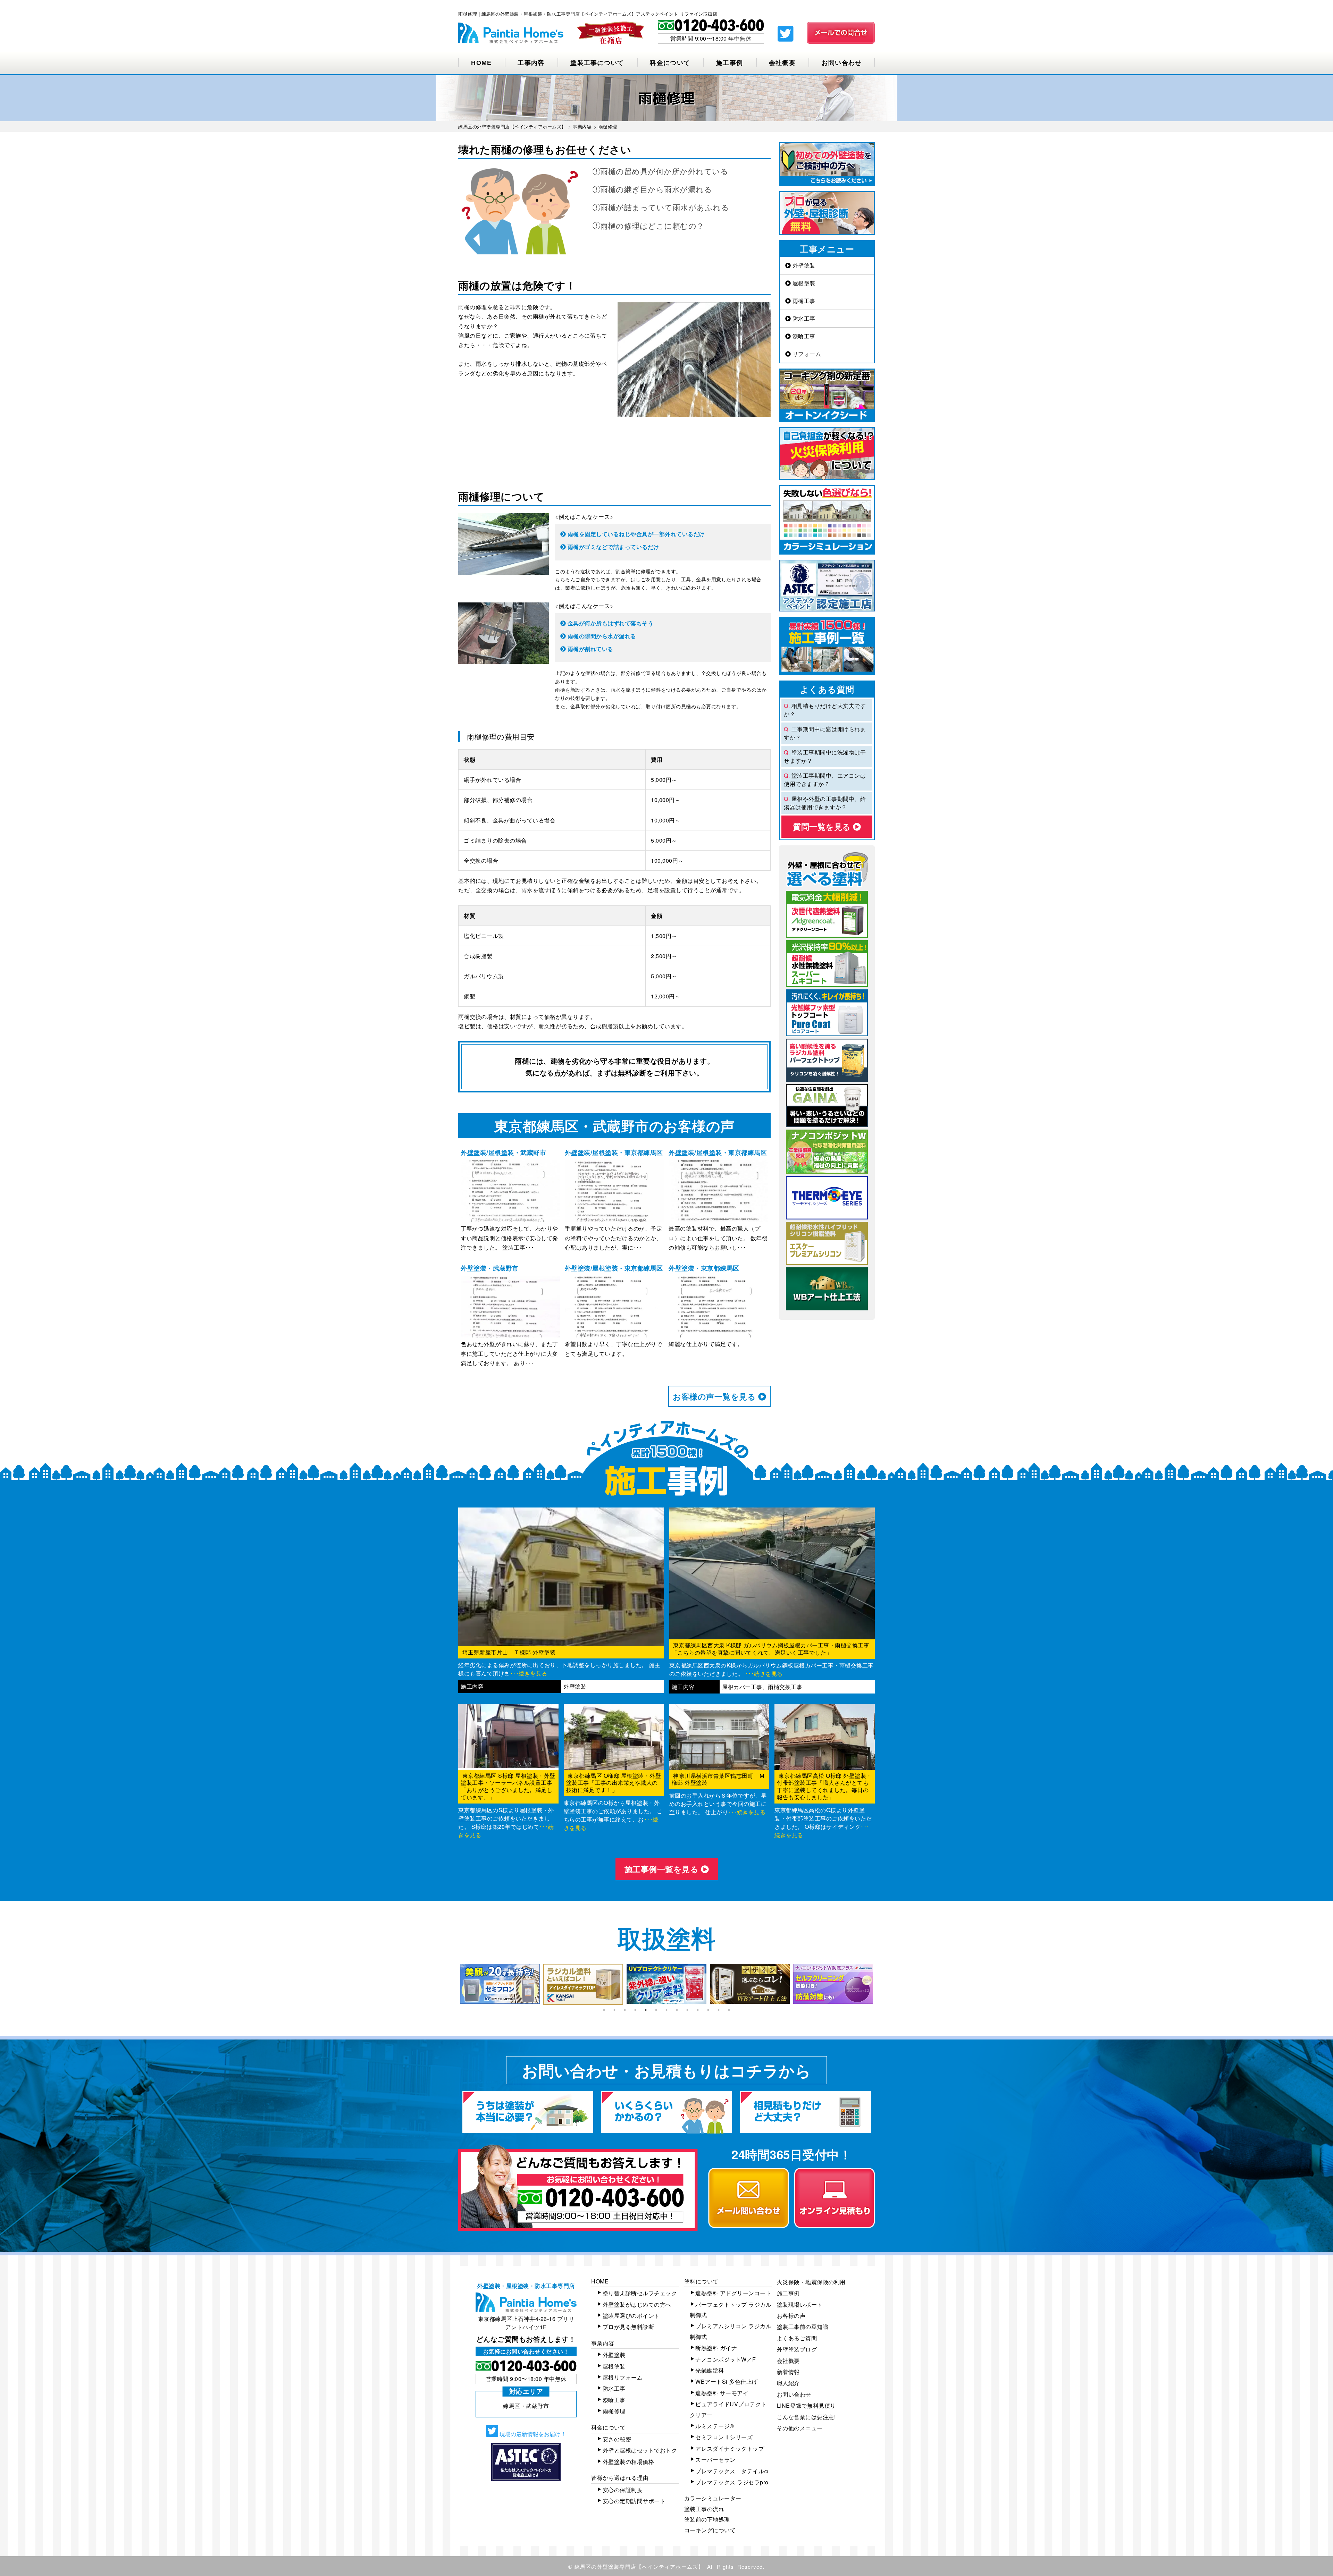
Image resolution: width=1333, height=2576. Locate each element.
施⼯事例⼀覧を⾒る (663, 1869)
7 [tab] (666, 2010)
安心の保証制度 (623, 2490)
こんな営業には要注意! (806, 2417)
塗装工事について (597, 63)
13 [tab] (729, 2010)
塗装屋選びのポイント (631, 2316)
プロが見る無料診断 (628, 2327)
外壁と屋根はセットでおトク (640, 2450)
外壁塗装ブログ (797, 2349)
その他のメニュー (800, 2428)
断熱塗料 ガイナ (716, 2348)
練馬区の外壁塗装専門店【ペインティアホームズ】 (639, 2566)
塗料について (701, 2281)
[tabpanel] (500, 1984)
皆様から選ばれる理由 (620, 2478)
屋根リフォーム (623, 2377)
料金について (670, 63)
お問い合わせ (842, 63)
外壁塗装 (803, 265)
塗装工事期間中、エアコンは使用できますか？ (825, 780)
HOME (481, 63)
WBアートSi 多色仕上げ (727, 2381)
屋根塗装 (803, 283)
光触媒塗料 (710, 2370)
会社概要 (782, 63)
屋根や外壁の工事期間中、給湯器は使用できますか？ (825, 803)
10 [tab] (698, 2010)
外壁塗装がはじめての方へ (637, 2304)
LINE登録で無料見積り (806, 2405)
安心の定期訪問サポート (634, 2501)
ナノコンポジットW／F (726, 2359)
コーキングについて (710, 2530)
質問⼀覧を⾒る (823, 826)
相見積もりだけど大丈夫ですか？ (825, 710)
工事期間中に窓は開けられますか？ (825, 733)
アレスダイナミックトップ (730, 2448)
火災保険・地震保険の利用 (811, 2282)
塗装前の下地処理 (707, 2519)
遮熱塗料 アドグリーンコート (733, 2293)
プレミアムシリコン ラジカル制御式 (731, 2331)
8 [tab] (677, 2010)
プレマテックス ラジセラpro (732, 2482)
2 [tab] (614, 2010)
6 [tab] (656, 2010)
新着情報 (788, 2372)
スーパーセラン (715, 2460)
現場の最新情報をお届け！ (532, 2434)
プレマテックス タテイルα (732, 2471)
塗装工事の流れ (704, 2509)
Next (880, 1984)
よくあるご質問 (797, 2338)
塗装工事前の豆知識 (803, 2327)
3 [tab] (625, 2010)
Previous (453, 1984)
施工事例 (730, 63)
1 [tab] (604, 2010)
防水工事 (803, 318)
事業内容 (603, 2343)
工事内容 (531, 63)
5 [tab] (646, 2010)
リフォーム (806, 354)
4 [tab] (635, 2010)
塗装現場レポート (800, 2304)
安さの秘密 (617, 2439)
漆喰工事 (803, 336)
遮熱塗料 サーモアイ (722, 2393)
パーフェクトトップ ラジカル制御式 (731, 2310)
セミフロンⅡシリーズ (724, 2437)
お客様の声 (791, 2316)
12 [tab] (719, 2010)
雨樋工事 (803, 301)
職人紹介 (788, 2383)
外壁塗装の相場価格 (628, 2462)
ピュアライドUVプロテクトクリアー (728, 2409)
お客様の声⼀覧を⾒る (715, 1396)
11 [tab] (708, 2010)
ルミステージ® (715, 2426)
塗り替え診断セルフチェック (640, 2293)
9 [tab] (687, 2010)
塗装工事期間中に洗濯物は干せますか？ (825, 756)
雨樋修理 (614, 2411)
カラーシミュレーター (713, 2498)
